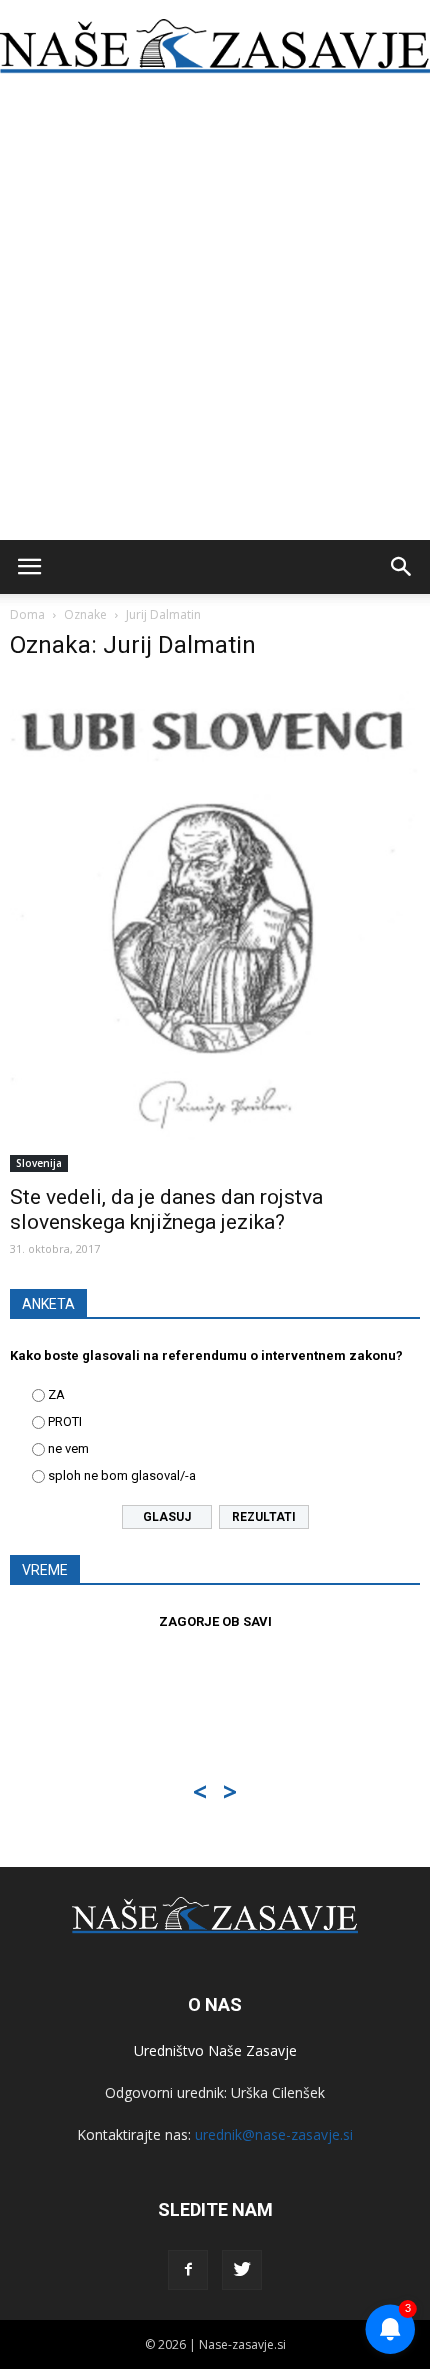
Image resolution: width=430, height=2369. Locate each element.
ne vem (68, 1448)
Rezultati (264, 1517)
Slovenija (39, 1163)
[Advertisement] (215, 315)
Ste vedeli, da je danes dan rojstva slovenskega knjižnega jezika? (166, 1209)
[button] (402, 567)
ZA (56, 1394)
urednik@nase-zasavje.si (274, 2134)
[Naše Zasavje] (215, 46)
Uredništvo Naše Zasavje (215, 2050)
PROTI (65, 1421)
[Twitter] (242, 2270)
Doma (27, 614)
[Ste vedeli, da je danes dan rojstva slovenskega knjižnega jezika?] (215, 926)
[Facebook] (188, 2270)
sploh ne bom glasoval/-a (122, 1475)
